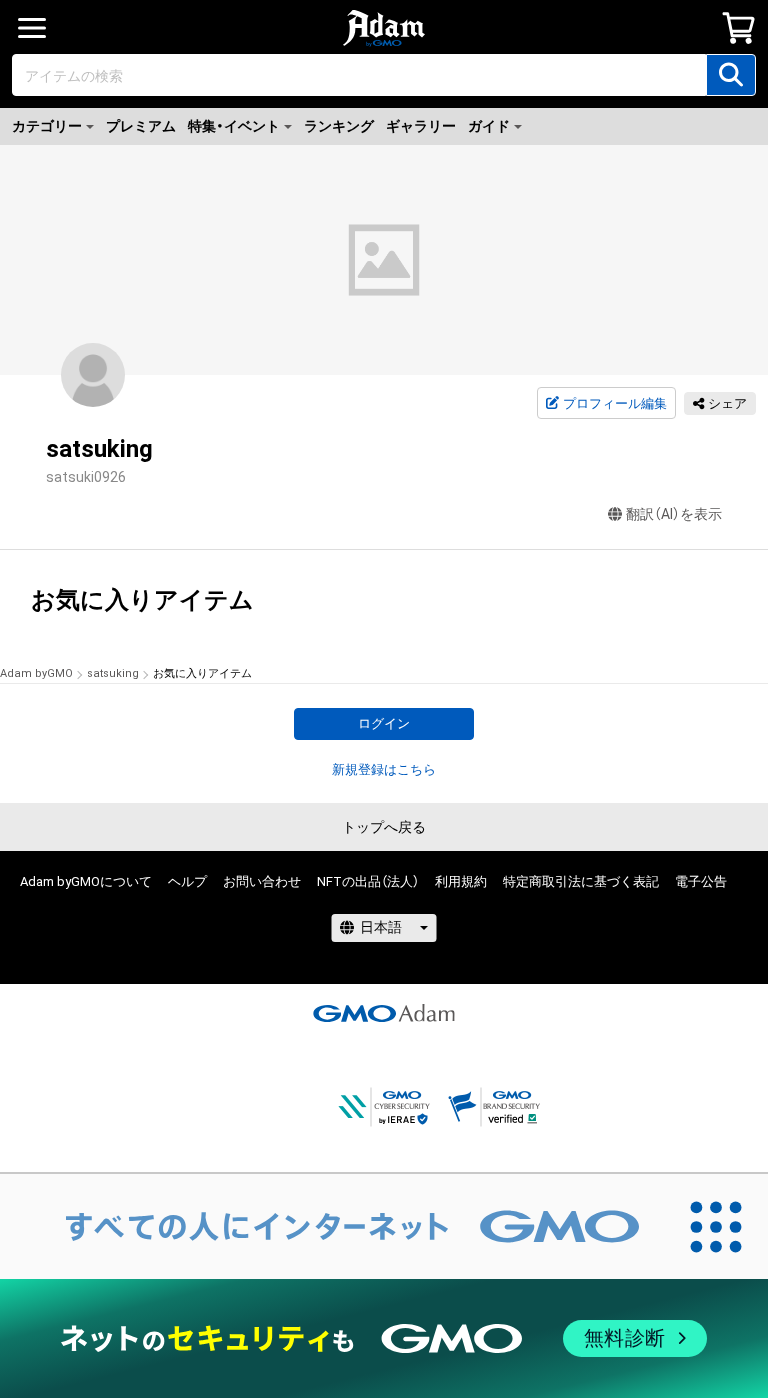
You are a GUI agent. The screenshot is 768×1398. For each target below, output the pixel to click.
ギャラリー (421, 126)
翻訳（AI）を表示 (674, 514)
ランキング (339, 126)
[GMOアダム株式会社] (384, 1013)
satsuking (113, 673)
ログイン (384, 723)
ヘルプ (187, 881)
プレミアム (141, 126)
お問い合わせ (262, 881)
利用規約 (461, 881)
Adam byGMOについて (86, 881)
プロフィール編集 (615, 403)
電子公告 (701, 881)
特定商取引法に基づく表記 (581, 881)
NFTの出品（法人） (368, 881)
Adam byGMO (36, 673)
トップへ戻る (384, 827)
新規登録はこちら (384, 769)
